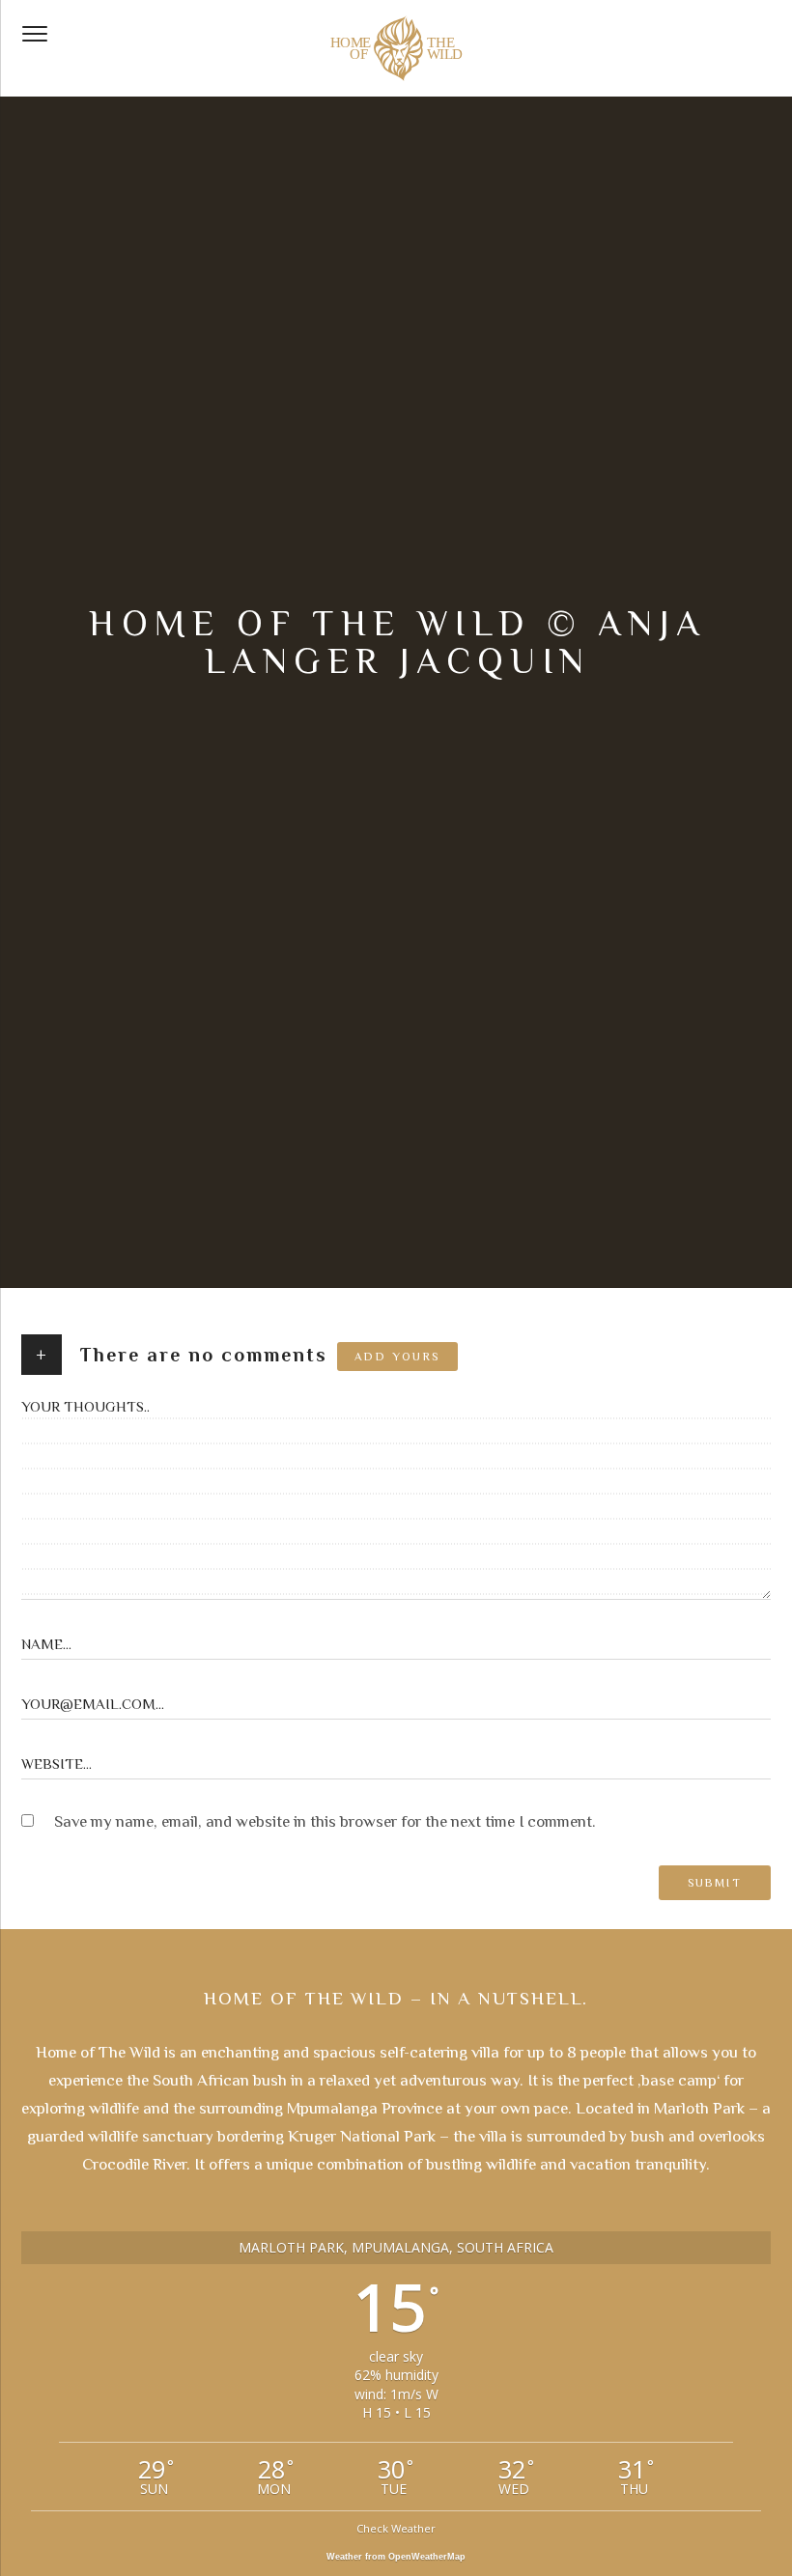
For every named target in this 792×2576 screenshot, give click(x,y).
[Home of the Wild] (396, 48)
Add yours (397, 1357)
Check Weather (396, 2528)
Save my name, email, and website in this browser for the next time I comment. (325, 1821)
